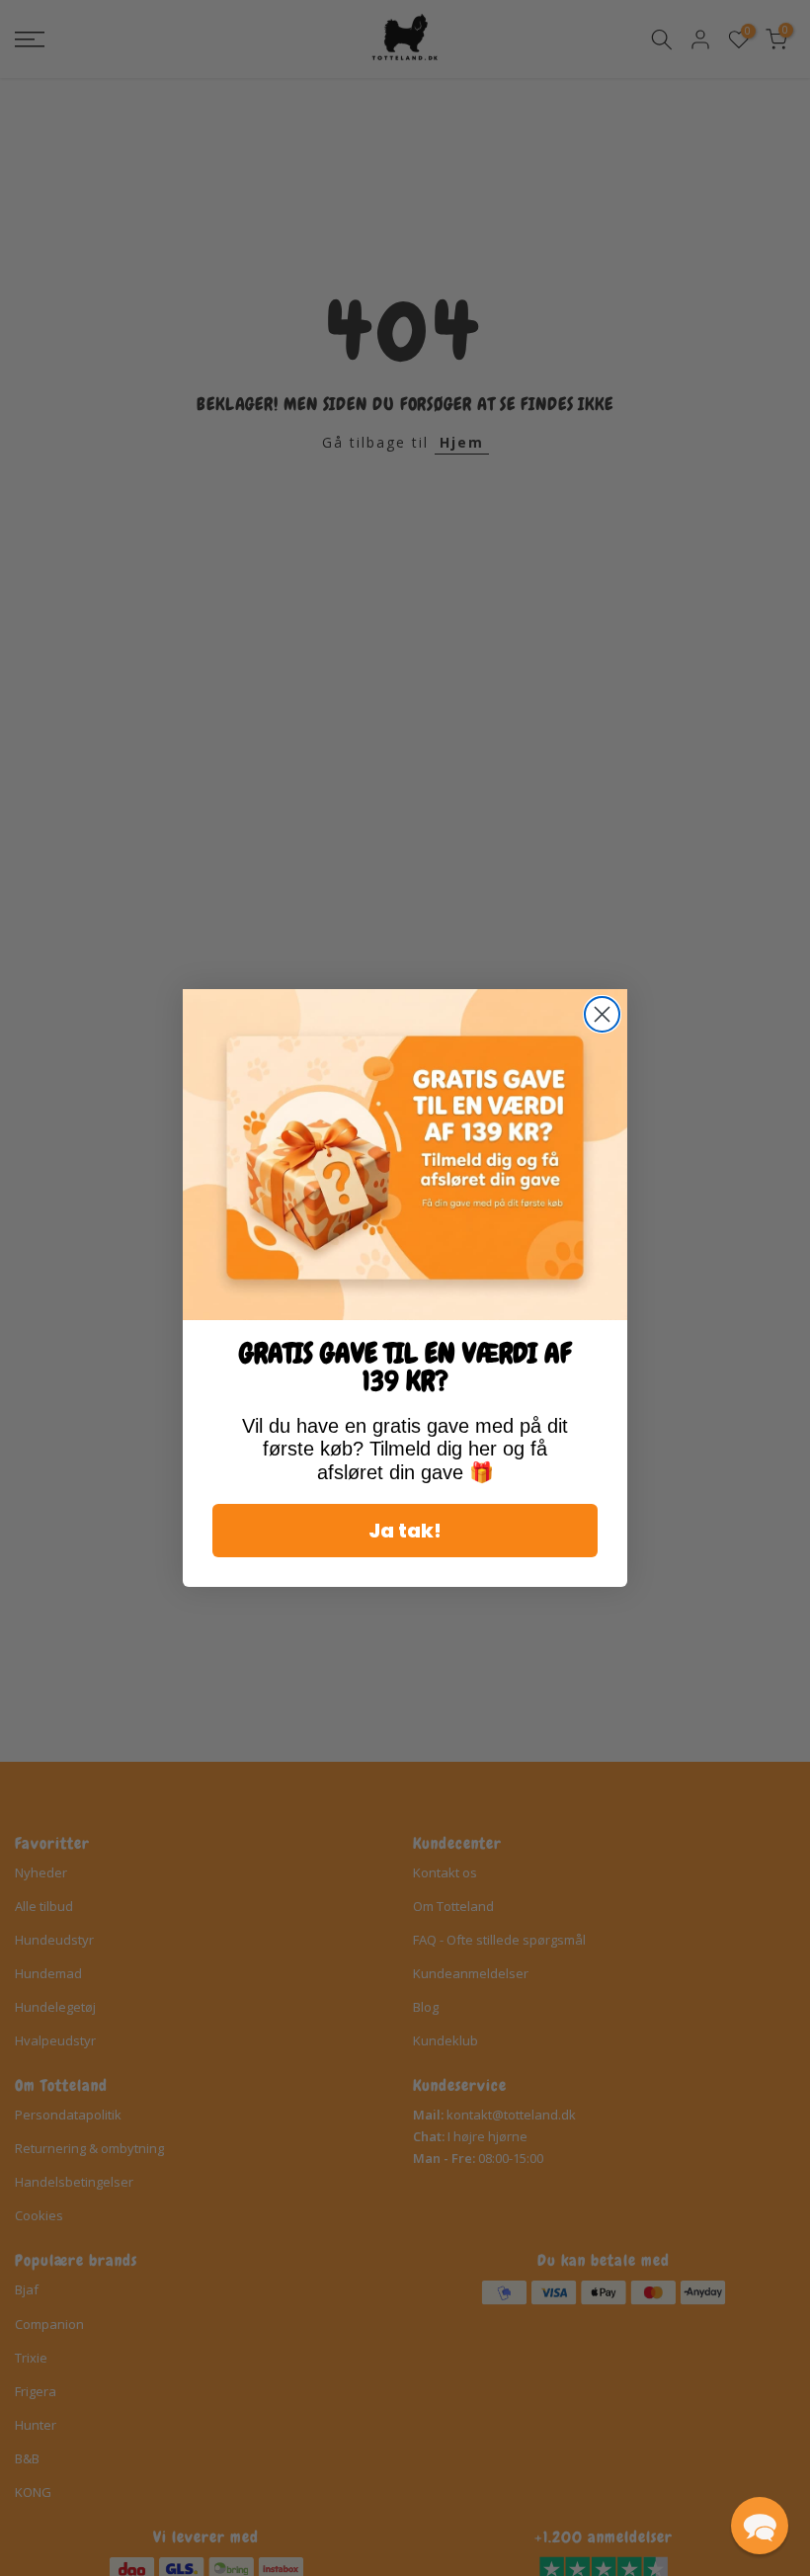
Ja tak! (405, 1531)
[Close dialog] (602, 1014)
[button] (760, 2526)
